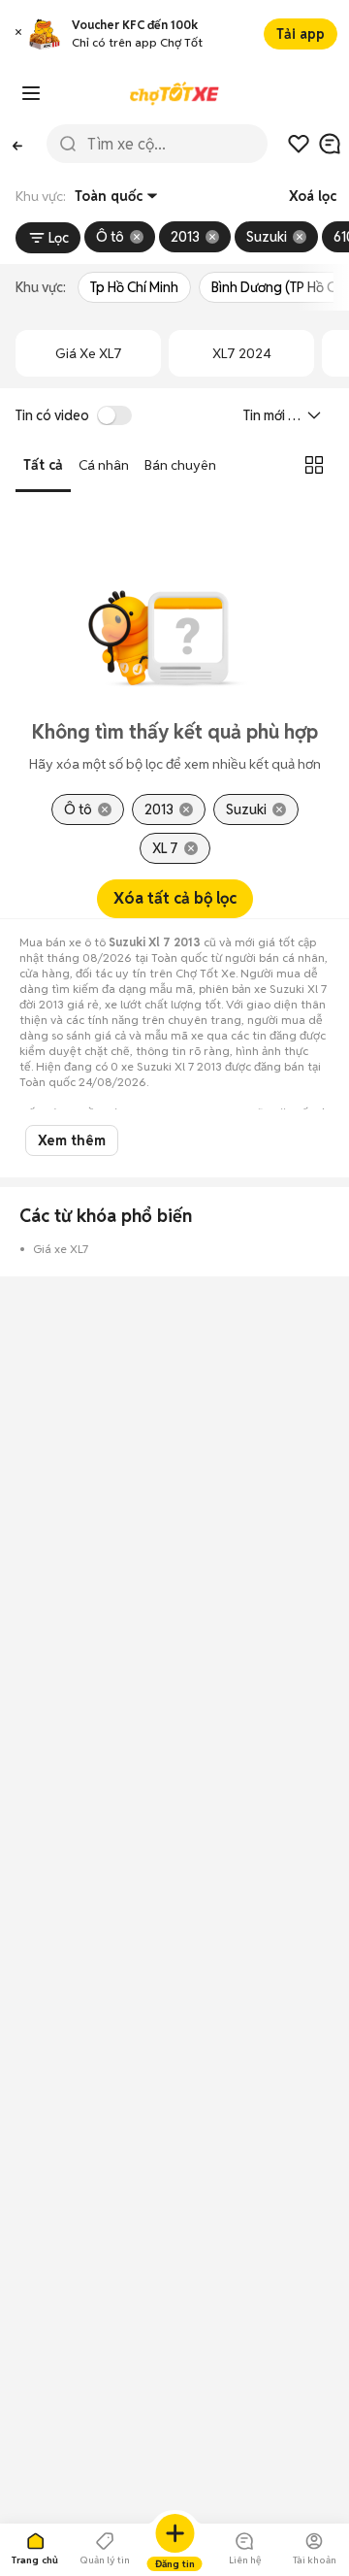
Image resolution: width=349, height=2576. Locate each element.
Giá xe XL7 (89, 353)
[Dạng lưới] (314, 465)
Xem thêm (72, 1140)
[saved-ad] (299, 144)
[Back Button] (17, 144)
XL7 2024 (242, 353)
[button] (18, 34)
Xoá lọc (313, 196)
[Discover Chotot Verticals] (31, 93)
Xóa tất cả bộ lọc (175, 898)
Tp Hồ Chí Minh (134, 287)
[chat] (330, 144)
